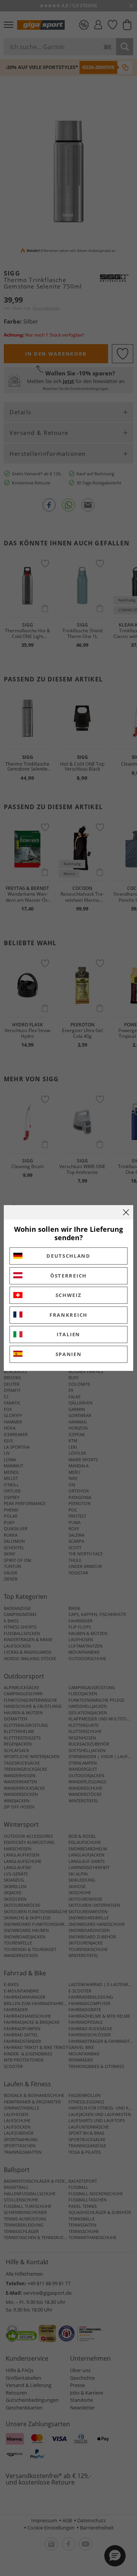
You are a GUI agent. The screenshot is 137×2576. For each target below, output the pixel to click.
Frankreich (68, 1315)
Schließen (126, 1212)
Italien (68, 1334)
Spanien (69, 1354)
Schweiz (69, 1295)
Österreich (68, 1276)
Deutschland (68, 1256)
